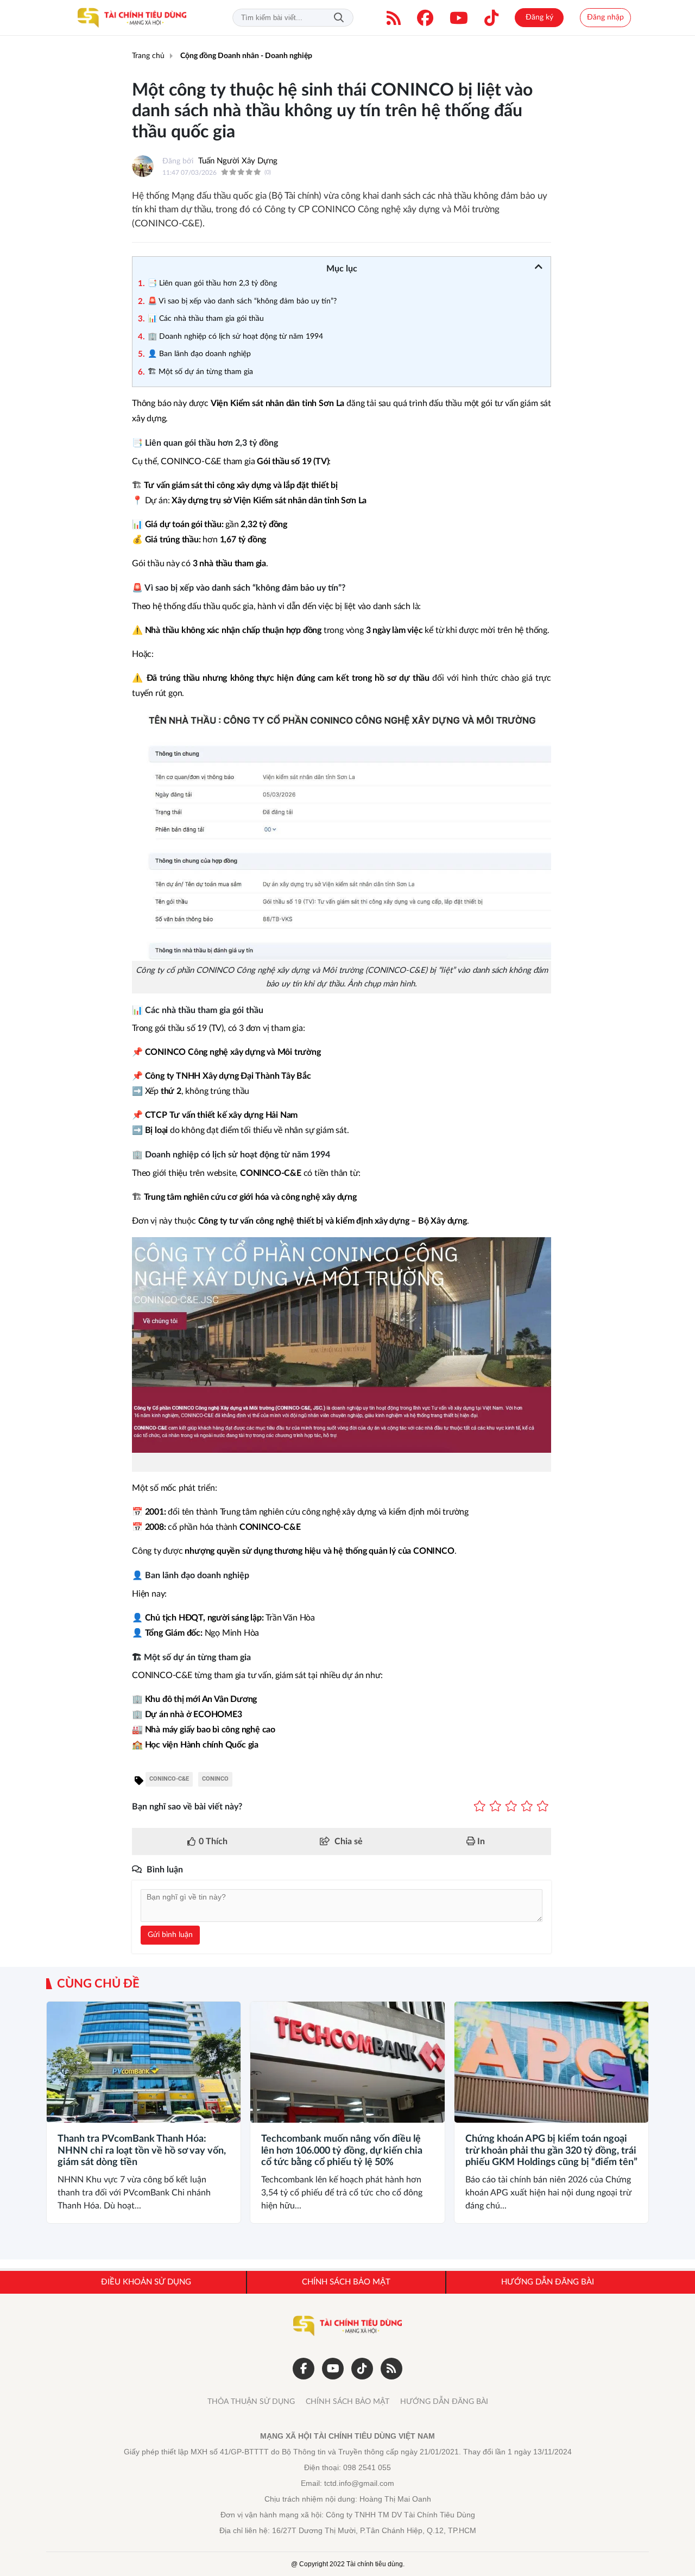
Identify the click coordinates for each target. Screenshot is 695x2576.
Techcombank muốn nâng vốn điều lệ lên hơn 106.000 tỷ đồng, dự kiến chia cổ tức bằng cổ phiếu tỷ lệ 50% (342, 2151)
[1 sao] (480, 1807)
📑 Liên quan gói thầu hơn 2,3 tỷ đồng (212, 283)
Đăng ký (539, 17)
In (480, 1841)
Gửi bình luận (170, 1935)
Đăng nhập (605, 17)
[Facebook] (425, 18)
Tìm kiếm (339, 18)
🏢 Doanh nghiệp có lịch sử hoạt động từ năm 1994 (235, 337)
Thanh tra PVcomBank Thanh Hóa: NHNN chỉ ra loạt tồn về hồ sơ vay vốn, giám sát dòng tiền (142, 2151)
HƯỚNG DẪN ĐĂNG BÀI (444, 2402)
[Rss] (391, 2369)
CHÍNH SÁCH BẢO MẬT (347, 2402)
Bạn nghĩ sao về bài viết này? (187, 1807)
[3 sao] (511, 1807)
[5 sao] (543, 1807)
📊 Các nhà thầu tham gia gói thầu (206, 319)
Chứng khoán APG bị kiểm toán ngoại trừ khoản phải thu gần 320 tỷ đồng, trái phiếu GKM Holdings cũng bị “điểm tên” (551, 2151)
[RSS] (394, 18)
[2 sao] (495, 1807)
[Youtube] (459, 18)
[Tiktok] (491, 18)
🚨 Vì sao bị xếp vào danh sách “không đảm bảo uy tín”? (242, 301)
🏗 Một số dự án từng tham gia (200, 372)
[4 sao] (527, 1807)
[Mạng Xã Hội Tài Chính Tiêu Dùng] (132, 18)
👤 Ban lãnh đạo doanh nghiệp (199, 354)
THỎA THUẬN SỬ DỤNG (251, 2402)
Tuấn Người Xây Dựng (238, 161)
